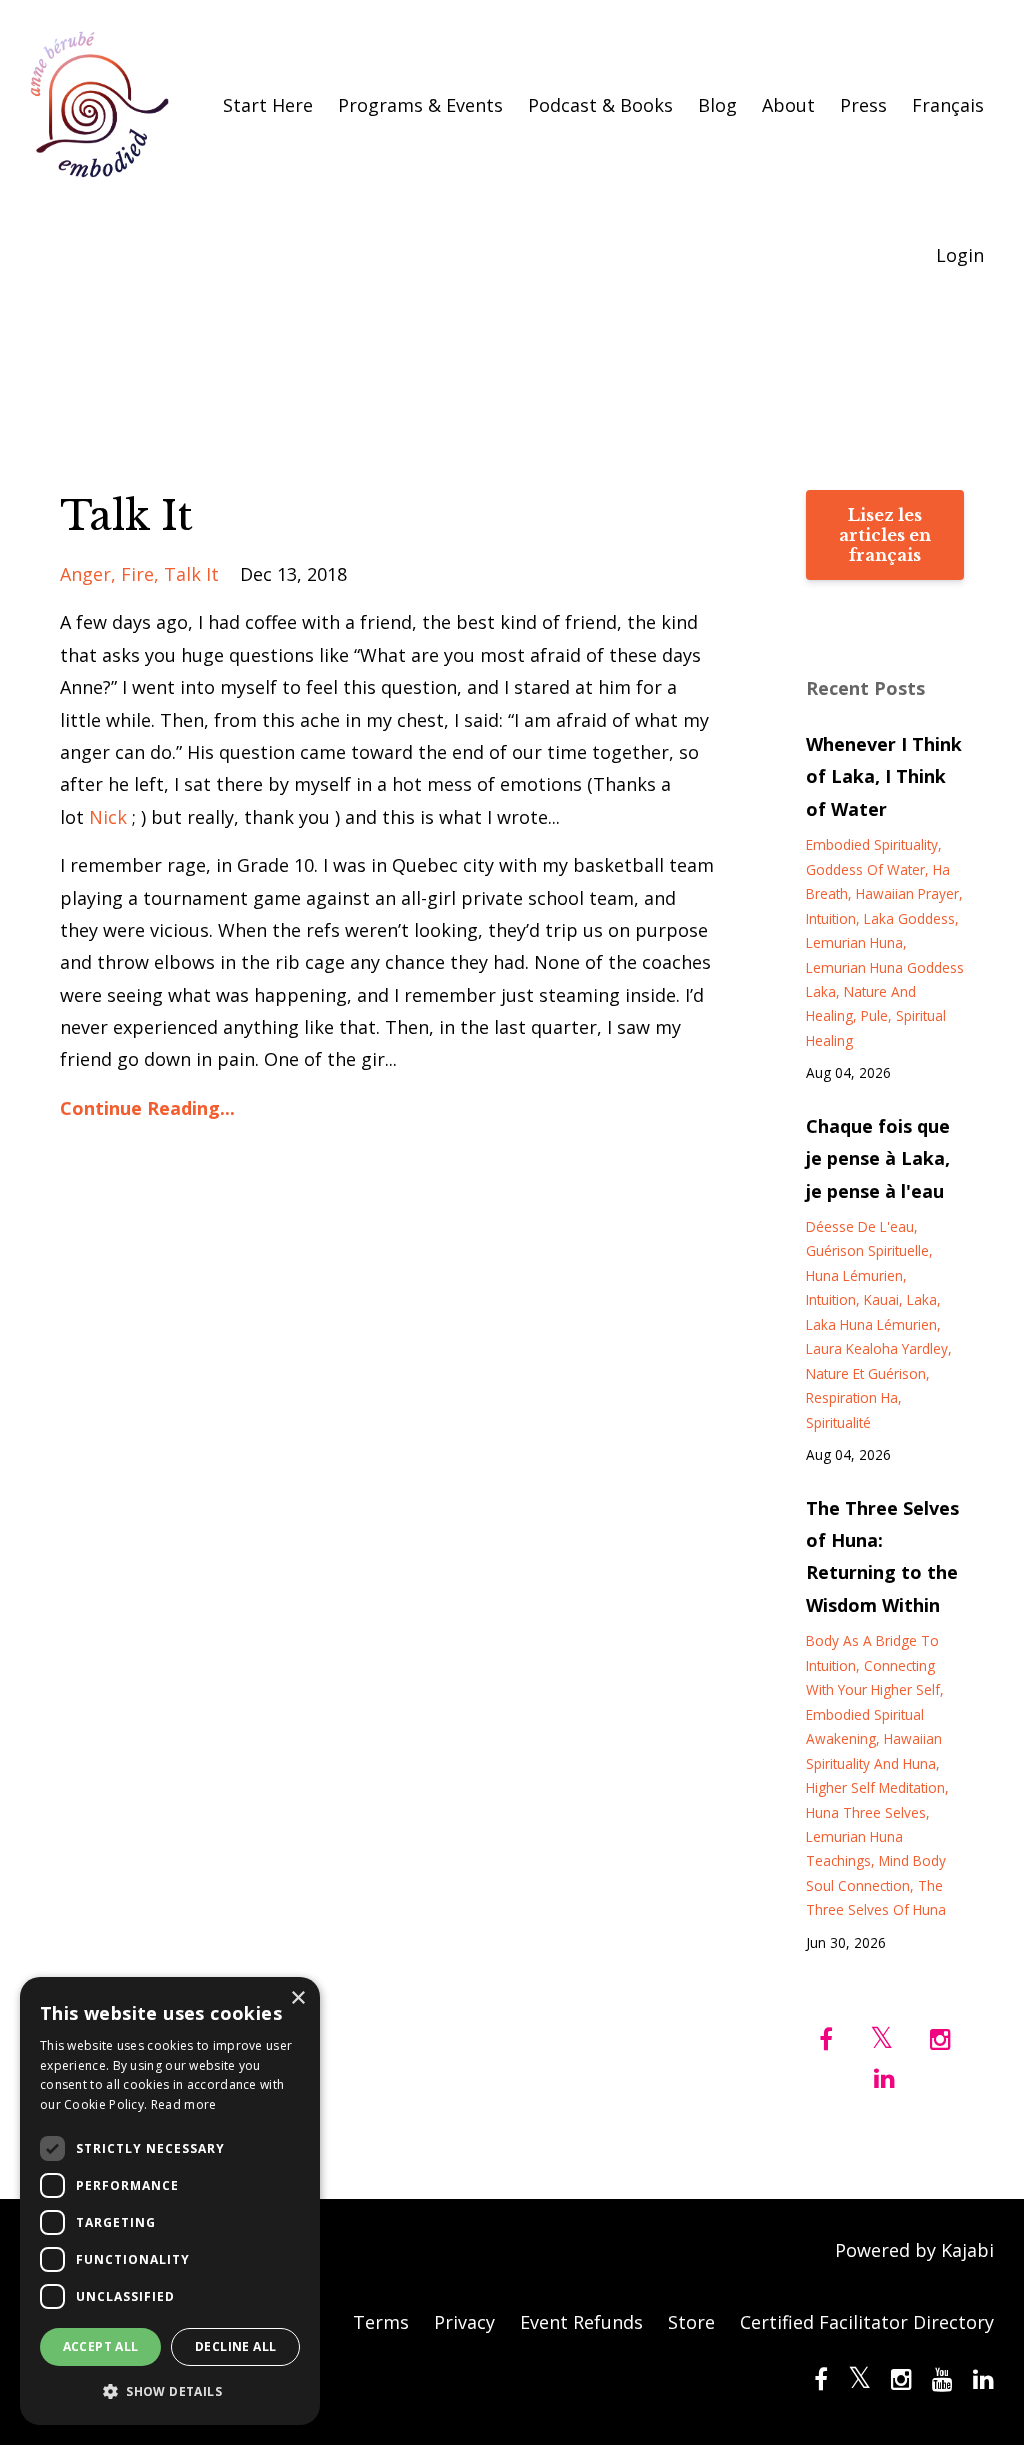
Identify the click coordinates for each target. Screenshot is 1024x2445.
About (788, 105)
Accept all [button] (101, 2346)
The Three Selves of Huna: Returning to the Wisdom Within (882, 1556)
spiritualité (838, 1422)
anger (85, 574)
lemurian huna (854, 942)
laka (922, 1299)
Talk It (126, 516)
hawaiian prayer (907, 893)
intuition (831, 918)
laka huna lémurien (871, 1324)
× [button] (297, 1998)
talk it (191, 574)
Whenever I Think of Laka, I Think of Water (884, 776)
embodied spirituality (872, 844)
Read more (184, 2104)
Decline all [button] (235, 2346)
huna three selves (866, 1812)
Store (691, 2322)
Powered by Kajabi (914, 2250)
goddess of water (865, 869)
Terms (381, 2322)
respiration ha (852, 1397)
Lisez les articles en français (885, 535)
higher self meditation (875, 1787)
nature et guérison (866, 1373)
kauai (881, 1299)
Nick (108, 817)
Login (960, 255)
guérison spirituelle (867, 1250)
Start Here (268, 105)
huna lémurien (854, 1275)
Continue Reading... (147, 1108)
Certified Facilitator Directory (867, 2322)
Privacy (464, 2322)
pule (874, 1015)
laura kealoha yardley (877, 1348)
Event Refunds (581, 2322)
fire (137, 574)
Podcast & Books (600, 105)
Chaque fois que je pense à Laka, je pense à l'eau (878, 1158)
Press (863, 105)
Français (948, 105)
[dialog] (170, 2201)
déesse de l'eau (860, 1226)
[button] (170, 2392)
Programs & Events (420, 105)
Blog (717, 105)
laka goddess (909, 918)
